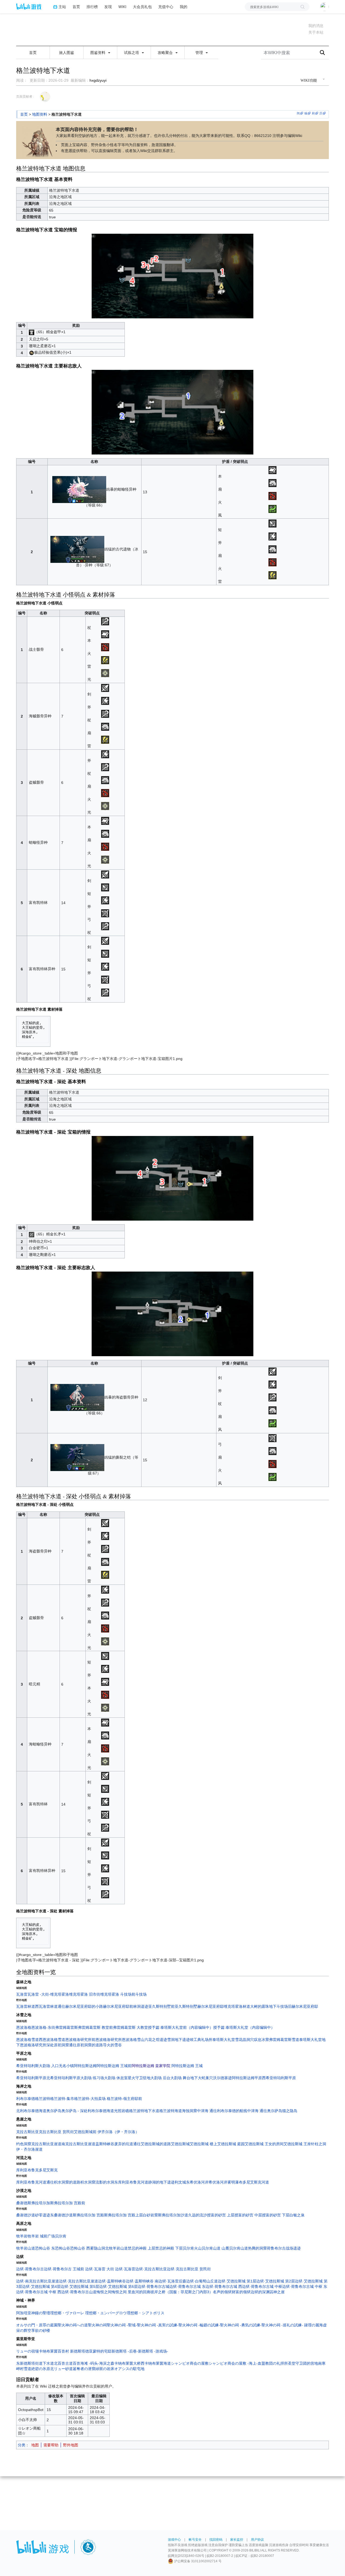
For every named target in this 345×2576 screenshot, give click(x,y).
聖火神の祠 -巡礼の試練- (283, 2325)
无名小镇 (66, 2066)
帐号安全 (195, 2540)
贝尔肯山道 (239, 2248)
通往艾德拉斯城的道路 (152, 2144)
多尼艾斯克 (48, 2170)
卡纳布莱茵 (48, 2351)
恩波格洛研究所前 (80, 2040)
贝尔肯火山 (192, 2248)
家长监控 (237, 2540)
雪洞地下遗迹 (178, 2040)
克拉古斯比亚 (27, 2132)
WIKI (122, 7)
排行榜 (92, 7)
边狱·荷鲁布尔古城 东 (187, 2286)
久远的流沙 (198, 2215)
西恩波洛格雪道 (52, 2040)
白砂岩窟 (150, 2215)
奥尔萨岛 (54, 2111)
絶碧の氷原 (41, 2369)
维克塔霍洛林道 (237, 2006)
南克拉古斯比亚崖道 (78, 2144)
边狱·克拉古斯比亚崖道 (79, 2281)
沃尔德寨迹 (222, 2078)
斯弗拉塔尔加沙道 (173, 2215)
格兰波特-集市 (62, 2099)
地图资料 (40, 114)
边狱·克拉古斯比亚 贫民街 (189, 2269)
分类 (22, 2445)
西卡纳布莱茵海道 (156, 2363)
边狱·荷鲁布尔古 (30, 2269)
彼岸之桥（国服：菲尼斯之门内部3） (182, 2292)
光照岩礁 (122, 2111)
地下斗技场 (278, 2006)
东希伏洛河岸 (197, 2182)
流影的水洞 (105, 2182)
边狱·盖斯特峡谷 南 (142, 2281)
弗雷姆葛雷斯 (67, 2027)
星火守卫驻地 (139, 2078)
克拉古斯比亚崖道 (46, 2144)
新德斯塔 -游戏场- (153, 2351)
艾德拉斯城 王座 (297, 2144)
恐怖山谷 (63, 2248)
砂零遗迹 (43, 2215)
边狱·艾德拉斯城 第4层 (41, 2286)
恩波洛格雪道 (27, 2040)
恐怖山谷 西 (80, 2248)
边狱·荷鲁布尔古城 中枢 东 (305, 2286)
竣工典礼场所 (201, 2040)
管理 (200, 53)
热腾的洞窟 (257, 2248)
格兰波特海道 (171, 2111)
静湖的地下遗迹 (161, 2182)
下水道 (48, 2363)
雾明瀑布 (235, 2182)
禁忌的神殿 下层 (169, 2248)
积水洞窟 (88, 2182)
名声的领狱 (222, 2292)
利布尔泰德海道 (101, 2111)
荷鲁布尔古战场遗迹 (284, 2248)
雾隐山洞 (98, 2248)
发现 (108, 7)
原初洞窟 (61, 2045)
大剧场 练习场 (92, 2078)
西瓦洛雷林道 (46, 2006)
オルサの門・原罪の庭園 (37, 2325)
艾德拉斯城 (180, 2144)
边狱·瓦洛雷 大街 (100, 2269)
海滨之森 (107, 2363)
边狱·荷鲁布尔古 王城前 (65, 2269)
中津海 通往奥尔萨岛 (265, 2111)
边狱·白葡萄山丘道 (202, 2281)
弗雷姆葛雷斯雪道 (284, 2040)
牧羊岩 (22, 2236)
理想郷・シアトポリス (146, 2313)
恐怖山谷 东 (45, 2248)
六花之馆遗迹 (156, 2040)
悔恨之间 (104, 2292)
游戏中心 (174, 2540)
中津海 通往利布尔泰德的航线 (222, 2111)
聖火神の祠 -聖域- (122, 2325)
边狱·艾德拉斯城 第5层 (80, 2286)
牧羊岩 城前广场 (41, 2236)
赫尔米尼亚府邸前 (118, 2006)
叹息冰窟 (261, 2040)
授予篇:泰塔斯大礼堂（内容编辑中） (244, 2027)
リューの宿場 (27, 2351)
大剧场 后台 (160, 2078)
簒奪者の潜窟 (84, 2369)
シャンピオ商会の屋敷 (190, 2363)
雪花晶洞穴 (244, 2040)
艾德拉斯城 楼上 (203, 2144)
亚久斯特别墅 (186, 2006)
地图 (35, 2445)
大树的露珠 (260, 2006)
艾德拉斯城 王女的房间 (264, 2144)
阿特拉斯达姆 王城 (187, 2066)
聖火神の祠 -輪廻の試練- (199, 2325)
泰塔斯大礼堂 (224, 2040)
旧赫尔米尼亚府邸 (303, 2006)
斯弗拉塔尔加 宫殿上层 (123, 2215)
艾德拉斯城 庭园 (231, 2144)
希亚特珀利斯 (27, 2066)
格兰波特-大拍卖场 (90, 2099)
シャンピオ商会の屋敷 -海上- (233, 2363)
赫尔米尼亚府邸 (211, 2006)
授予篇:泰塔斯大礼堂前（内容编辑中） (181, 2027)
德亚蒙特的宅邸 (98, 2351)
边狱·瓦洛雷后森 (172, 2281)
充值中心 (166, 7)
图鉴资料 (98, 53)
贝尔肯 (61, 2236)
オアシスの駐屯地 (129, 2369)
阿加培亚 (24, 2313)
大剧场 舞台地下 (184, 2078)
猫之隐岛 (290, 2111)
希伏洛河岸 (218, 2182)
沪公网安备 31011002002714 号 (197, 2561)
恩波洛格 (24, 2027)
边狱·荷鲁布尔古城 (153, 2286)
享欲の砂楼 (41, 2330)
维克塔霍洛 (60, 1994)
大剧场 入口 (49, 2066)
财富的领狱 (241, 2292)
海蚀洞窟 (189, 2111)
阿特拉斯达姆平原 (247, 2078)
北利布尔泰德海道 (31, 2111)
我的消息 (316, 26)
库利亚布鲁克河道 (31, 2182)
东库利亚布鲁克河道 (131, 2182)
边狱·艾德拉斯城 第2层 (276, 2281)
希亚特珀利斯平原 (31, 2078)
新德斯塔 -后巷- (125, 2351)
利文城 (180, 2182)
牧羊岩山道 (26, 2248)
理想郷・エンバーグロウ (106, 2313)
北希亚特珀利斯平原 (63, 2078)
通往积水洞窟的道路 (63, 2182)
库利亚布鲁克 (27, 2170)
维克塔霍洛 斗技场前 (118, 1994)
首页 (76, 7)
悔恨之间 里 (122, 2292)
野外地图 (71, 2445)
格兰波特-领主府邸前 (124, 2099)
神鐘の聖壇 (41, 2313)
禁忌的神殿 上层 (142, 2248)
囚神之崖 (277, 2292)
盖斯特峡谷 (105, 2144)
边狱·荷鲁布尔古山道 (79, 2292)
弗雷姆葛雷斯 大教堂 (130, 2027)
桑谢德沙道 (26, 2215)
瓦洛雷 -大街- (39, 1994)
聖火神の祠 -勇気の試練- (241, 2325)
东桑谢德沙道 (61, 2215)
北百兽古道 (63, 2363)
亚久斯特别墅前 (161, 2006)
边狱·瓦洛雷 (125, 2269)
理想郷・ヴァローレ (67, 2313)
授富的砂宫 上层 (221, 2215)
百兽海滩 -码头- (86, 2363)
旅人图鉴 (67, 53)
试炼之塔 (132, 53)
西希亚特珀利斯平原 (279, 2078)
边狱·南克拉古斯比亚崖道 (38, 2281)
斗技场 (141, 1994)
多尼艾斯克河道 (256, 2182)
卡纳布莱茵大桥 (127, 2363)
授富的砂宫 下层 (276, 2215)
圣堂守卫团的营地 (303, 2363)
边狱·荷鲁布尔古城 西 (224, 2286)
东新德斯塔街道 (29, 2363)
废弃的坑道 (124, 2144)
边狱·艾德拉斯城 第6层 (118, 2286)
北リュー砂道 (61, 2369)
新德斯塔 (78, 2351)
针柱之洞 (319, 2144)
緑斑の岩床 (105, 2369)
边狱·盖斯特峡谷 (112, 2281)
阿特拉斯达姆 (85, 2066)
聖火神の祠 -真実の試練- (158, 2325)
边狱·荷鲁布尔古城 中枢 (262, 2286)
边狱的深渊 (260, 2292)
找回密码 (216, 2540)
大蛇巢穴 (205, 2078)
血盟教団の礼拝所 (273, 2363)
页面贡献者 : (25, 97)
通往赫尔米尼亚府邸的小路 (80, 2006)
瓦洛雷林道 (26, 2006)
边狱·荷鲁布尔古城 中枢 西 (39, 2292)
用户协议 (257, 2540)
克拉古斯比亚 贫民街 (56, 2132)
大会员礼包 (142, 7)
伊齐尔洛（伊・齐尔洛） (118, 2132)
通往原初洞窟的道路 (86, 2045)
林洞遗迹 (141, 2006)
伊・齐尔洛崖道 (29, 2149)
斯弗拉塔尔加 (39, 2203)
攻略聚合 (166, 53)
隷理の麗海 (313, 2325)
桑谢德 (22, 2203)
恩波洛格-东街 (43, 2027)
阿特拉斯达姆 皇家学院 (151, 2066)
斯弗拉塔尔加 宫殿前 (68, 2203)
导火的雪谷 (112, 2045)
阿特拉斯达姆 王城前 (114, 2066)
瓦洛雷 (22, 1994)
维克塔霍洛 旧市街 (85, 1994)
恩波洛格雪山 (133, 2040)
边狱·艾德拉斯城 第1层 (237, 2281)
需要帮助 (51, 2445)
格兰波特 (43, 2099)
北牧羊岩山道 (116, 2248)
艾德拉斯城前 (85, 2132)
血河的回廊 (141, 2292)
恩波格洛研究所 (109, 2040)
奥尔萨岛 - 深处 (75, 2111)
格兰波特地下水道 (144, 2111)
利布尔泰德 (26, 2099)
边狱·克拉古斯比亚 (151, 2269)
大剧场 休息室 (116, 2078)
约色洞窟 (24, 2144)
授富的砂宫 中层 (248, 2215)
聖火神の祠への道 (73, 2325)
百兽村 (63, 2351)
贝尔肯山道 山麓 (215, 2248)
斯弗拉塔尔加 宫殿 (88, 2215)
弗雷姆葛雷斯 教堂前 (95, 2027)
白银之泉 (297, 2215)
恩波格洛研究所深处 (37, 2045)
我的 (184, 7)
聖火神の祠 (97, 2325)
